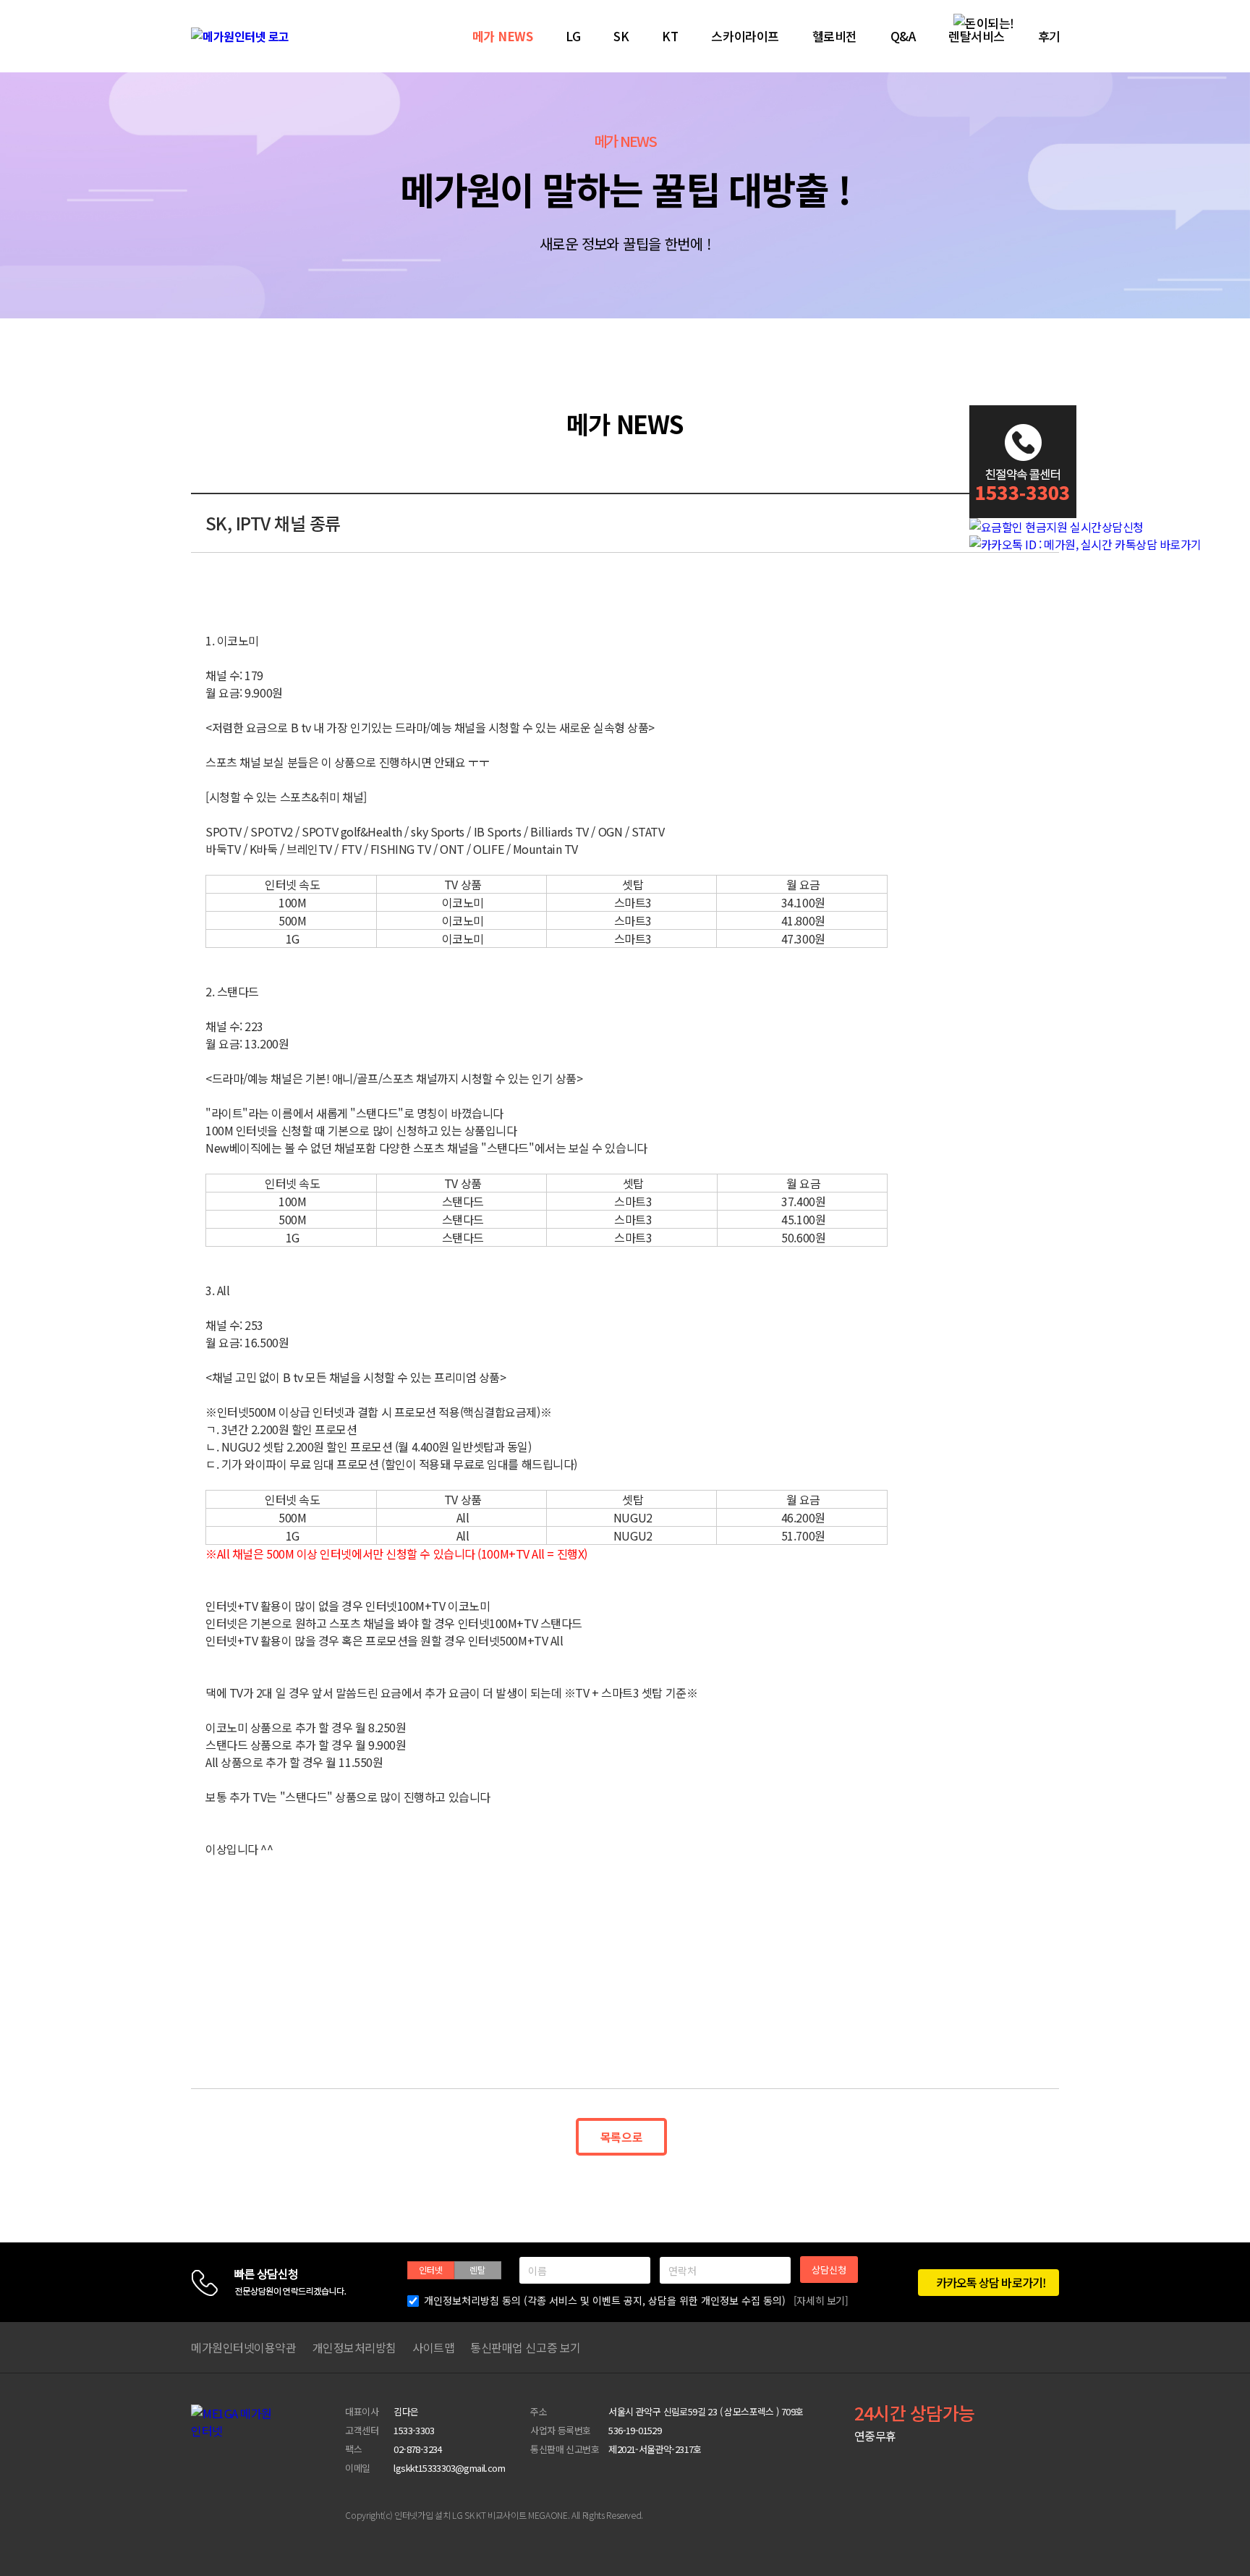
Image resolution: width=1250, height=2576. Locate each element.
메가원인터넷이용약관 (244, 2347)
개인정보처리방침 (354, 2347)
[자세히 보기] (821, 2300)
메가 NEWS (503, 36)
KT (670, 36)
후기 (1049, 36)
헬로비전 (835, 36)
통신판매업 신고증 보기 (526, 2347)
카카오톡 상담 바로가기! (990, 2282)
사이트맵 (433, 2347)
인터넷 (431, 2270)
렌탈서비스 (977, 36)
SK (621, 36)
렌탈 (477, 2270)
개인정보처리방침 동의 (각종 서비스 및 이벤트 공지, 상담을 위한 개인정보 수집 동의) (636, 2300)
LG (573, 36)
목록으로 (621, 2137)
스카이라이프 (745, 36)
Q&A (903, 36)
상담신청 (829, 2270)
